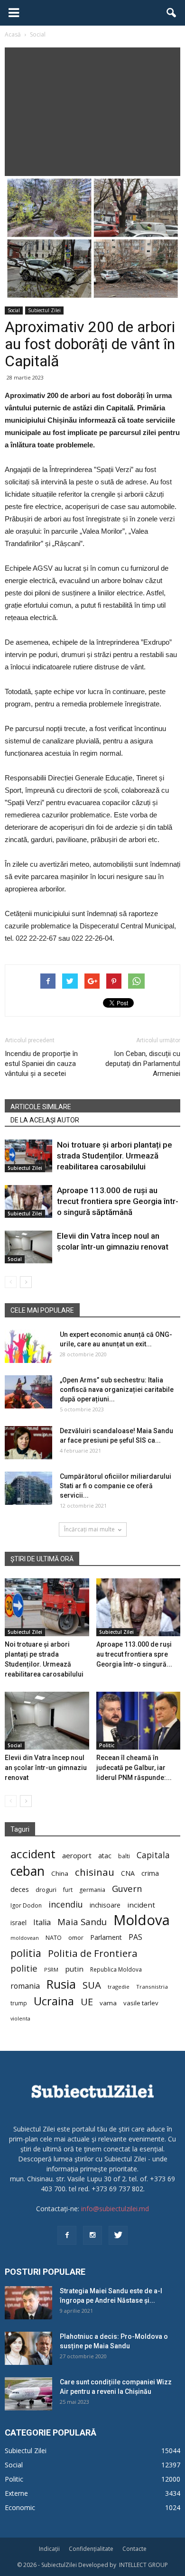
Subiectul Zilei (44, 310)
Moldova (142, 1920)
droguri (46, 1890)
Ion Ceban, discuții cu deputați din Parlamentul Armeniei (143, 1064)
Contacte (134, 2549)
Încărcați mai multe (89, 1529)
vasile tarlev (141, 2003)
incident (141, 1905)
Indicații (49, 2549)
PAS (135, 1937)
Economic (20, 2507)
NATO (54, 1938)
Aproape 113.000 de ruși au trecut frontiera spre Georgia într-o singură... (134, 1654)
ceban (28, 1871)
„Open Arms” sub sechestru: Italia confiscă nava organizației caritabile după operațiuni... (117, 1390)
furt (68, 1890)
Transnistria (152, 1987)
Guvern (127, 1888)
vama (108, 2003)
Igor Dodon (26, 1905)
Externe (16, 2493)
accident (33, 1854)
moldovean (25, 1938)
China (60, 1873)
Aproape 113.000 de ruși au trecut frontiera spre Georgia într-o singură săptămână (118, 1201)
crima (150, 1873)
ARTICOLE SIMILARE (41, 1107)
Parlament (106, 1937)
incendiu (66, 1904)
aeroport (77, 1855)
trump (19, 2003)
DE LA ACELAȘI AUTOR (45, 1120)
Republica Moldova (116, 1969)
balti (124, 1856)
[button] (172, 13)
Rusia (61, 1984)
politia (26, 1953)
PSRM (51, 1969)
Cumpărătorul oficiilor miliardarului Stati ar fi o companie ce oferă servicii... (116, 1486)
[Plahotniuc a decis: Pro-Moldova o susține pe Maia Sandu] (28, 2348)
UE (87, 2002)
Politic (107, 1745)
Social (14, 310)
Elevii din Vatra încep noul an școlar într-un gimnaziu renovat (46, 1768)
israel (18, 1923)
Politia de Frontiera (93, 1953)
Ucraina (54, 2001)
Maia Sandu (82, 1922)
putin (74, 1969)
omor (76, 1938)
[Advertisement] (92, 109)
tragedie (119, 1987)
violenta (20, 2018)
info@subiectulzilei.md (115, 2209)
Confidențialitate (91, 2549)
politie (24, 1968)
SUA (92, 1985)
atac (105, 1856)
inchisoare (105, 1905)
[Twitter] (118, 2235)
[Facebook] (67, 2235)
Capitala (153, 1855)
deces (20, 1889)
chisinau (95, 1872)
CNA (128, 1873)
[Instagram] (92, 2235)
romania (25, 1986)
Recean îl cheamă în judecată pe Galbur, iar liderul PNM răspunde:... (134, 1768)
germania (92, 1890)
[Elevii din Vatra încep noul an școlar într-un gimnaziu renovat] (28, 1247)
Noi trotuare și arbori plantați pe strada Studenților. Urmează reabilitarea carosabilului (115, 1156)
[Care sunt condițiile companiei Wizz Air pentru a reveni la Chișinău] (28, 2394)
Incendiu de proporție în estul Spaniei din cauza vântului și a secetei (41, 1064)
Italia (42, 1923)
